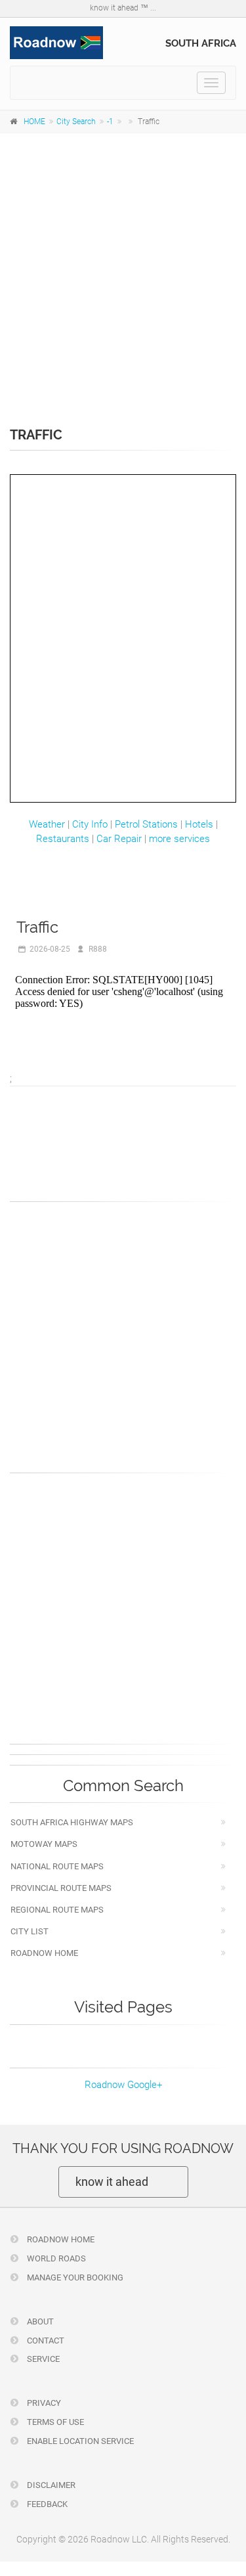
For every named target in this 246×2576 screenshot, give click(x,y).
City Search (76, 122)
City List (30, 1931)
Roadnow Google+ (123, 2085)
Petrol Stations (146, 824)
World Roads (55, 2258)
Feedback (46, 2504)
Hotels (199, 824)
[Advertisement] (123, 271)
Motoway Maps (44, 1844)
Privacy (43, 2403)
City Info (90, 824)
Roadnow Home (44, 1953)
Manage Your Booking (74, 2277)
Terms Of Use (54, 2422)
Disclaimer (50, 2485)
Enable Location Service (79, 2441)
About (39, 2321)
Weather (47, 824)
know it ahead (112, 2182)
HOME (34, 122)
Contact (45, 2341)
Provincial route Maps (61, 1888)
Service (42, 2359)
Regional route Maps (57, 1910)
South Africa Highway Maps (72, 1822)
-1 (110, 122)
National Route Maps (57, 1866)
